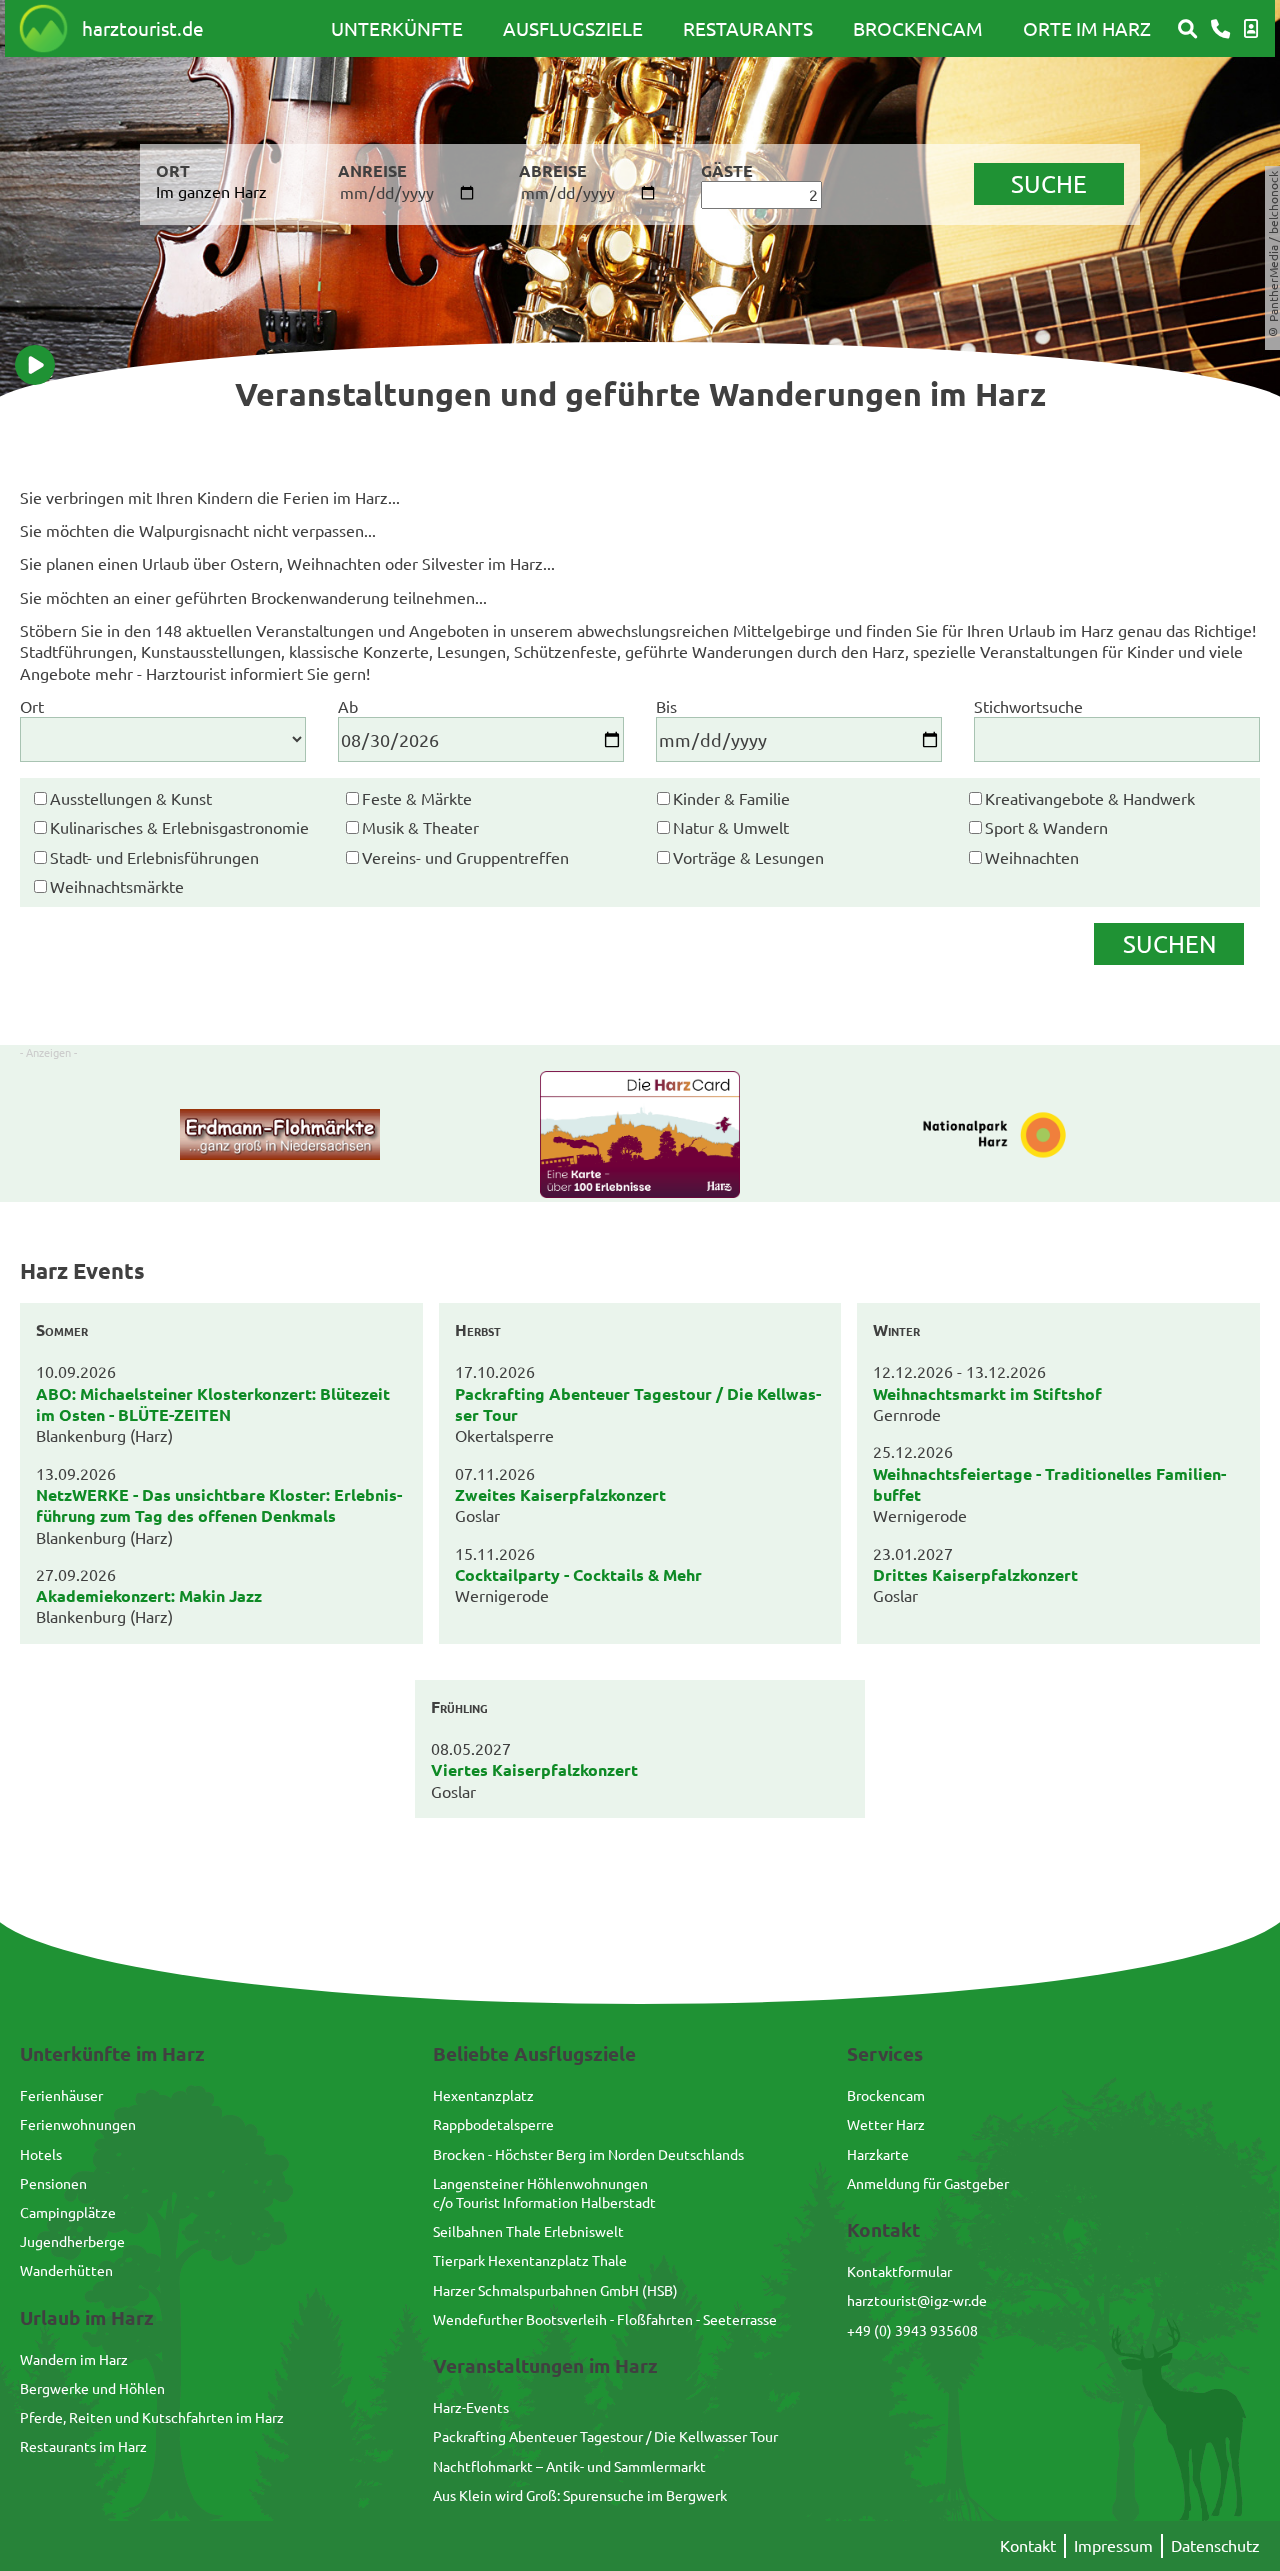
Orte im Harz (1087, 28)
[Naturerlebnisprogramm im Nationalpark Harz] (1000, 1136)
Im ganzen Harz (211, 191)
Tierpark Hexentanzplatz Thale (530, 2260)
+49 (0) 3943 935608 (912, 2330)
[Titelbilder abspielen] (35, 365)
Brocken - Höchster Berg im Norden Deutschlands (588, 2154)
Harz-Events (471, 2407)
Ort (32, 706)
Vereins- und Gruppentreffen (465, 857)
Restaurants (748, 28)
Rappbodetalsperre (493, 2124)
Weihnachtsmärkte (117, 886)
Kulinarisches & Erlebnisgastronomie (179, 827)
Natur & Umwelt (731, 827)
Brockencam (918, 28)
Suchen (1169, 943)
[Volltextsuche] (1187, 29)
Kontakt (1028, 2545)
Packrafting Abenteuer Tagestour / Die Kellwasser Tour (605, 2436)
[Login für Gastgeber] (1251, 29)
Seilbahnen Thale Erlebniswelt (528, 2231)
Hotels (41, 2154)
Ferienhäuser (61, 2095)
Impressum (1113, 2545)
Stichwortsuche (1028, 706)
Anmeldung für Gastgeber (928, 2183)
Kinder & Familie (731, 798)
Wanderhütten (66, 2270)
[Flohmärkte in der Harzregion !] (280, 1137)
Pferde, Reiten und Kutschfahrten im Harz (152, 2417)
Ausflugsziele (573, 28)
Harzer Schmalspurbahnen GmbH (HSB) (555, 2290)
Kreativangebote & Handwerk (1090, 798)
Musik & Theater (420, 827)
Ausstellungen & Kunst (131, 798)
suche (1049, 183)
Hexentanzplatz (483, 2095)
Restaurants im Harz (83, 2446)
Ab (348, 706)
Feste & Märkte (417, 798)
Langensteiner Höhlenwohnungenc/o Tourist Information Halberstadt (544, 2192)
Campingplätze (68, 2212)
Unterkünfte (397, 28)
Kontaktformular (899, 2271)
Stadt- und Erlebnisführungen (154, 857)
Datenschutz (1215, 2545)
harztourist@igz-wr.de (917, 2300)
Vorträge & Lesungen (748, 857)
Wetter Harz (886, 2124)
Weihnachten (1032, 857)
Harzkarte (878, 2154)
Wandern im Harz (74, 2359)
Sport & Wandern (1046, 827)
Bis (666, 706)
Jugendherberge (72, 2241)
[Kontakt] (1220, 29)
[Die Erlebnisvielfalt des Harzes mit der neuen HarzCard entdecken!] (640, 1136)
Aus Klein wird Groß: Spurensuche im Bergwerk (580, 2495)
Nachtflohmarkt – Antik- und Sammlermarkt (569, 2466)
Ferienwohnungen (78, 2124)
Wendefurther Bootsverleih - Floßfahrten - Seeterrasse (605, 2319)
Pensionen (53, 2183)
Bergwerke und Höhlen (92, 2388)
